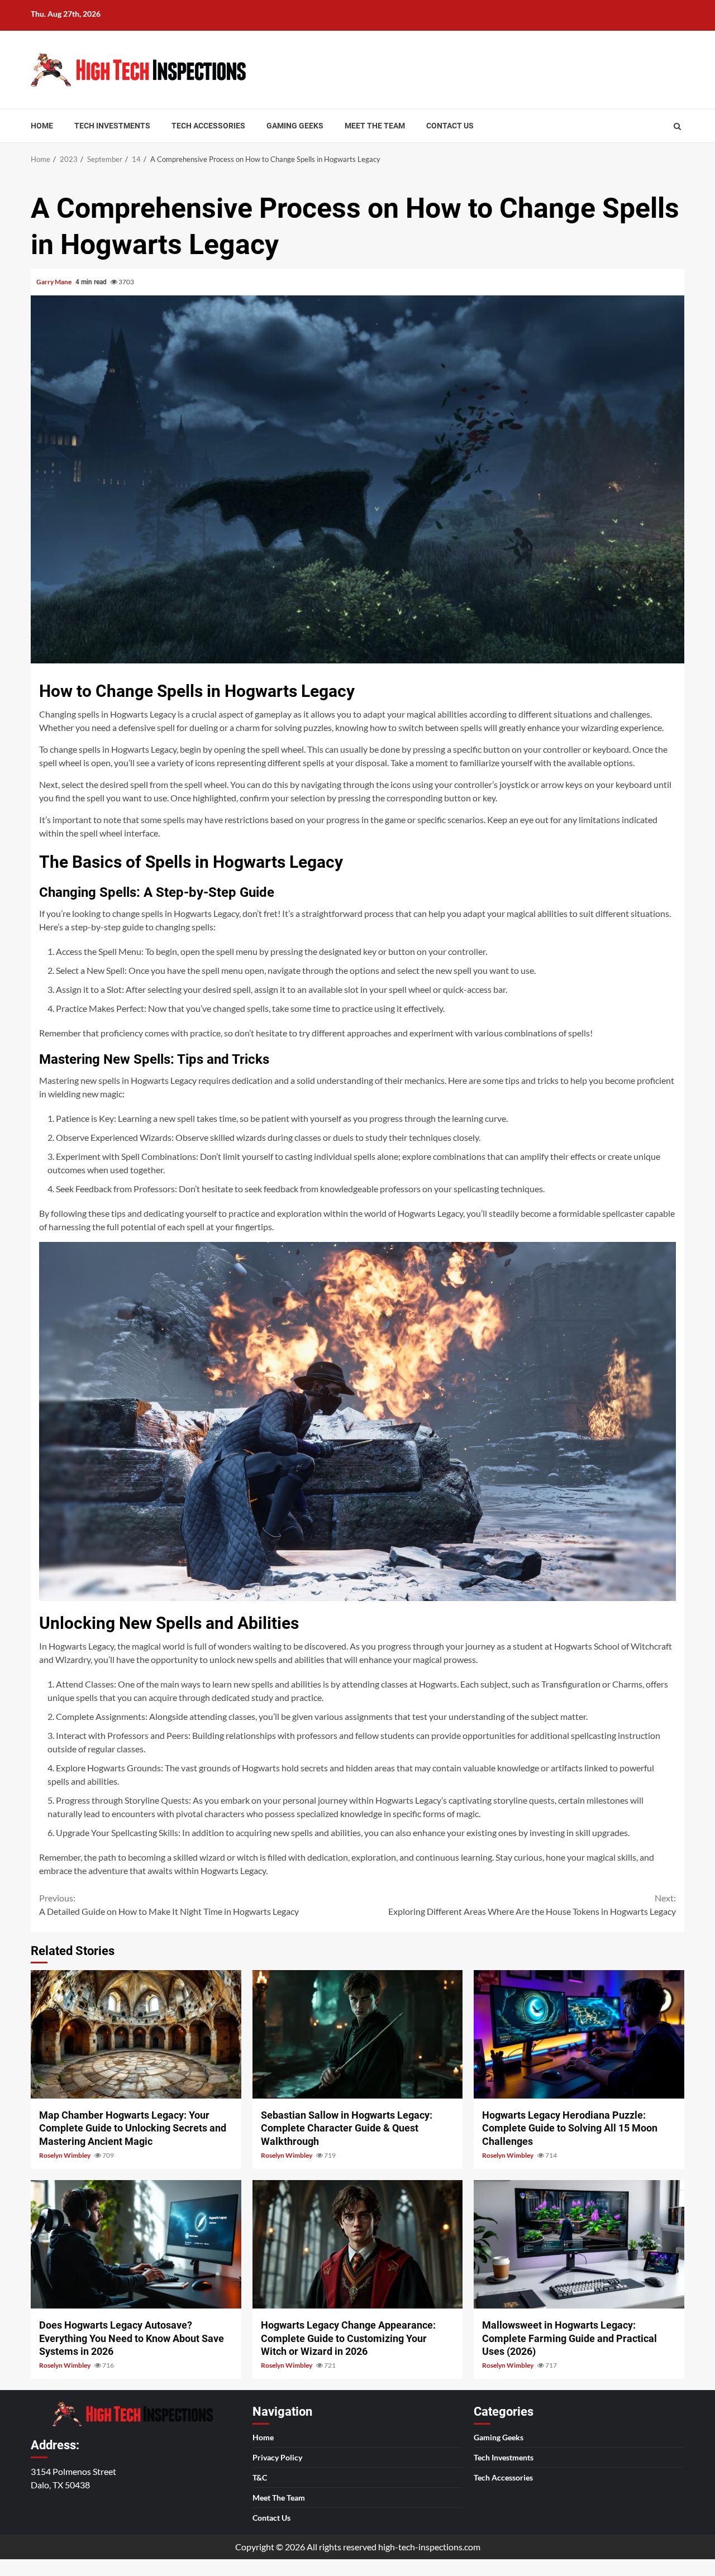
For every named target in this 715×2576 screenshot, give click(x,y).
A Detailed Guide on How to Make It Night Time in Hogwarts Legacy (169, 1904)
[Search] (677, 126)
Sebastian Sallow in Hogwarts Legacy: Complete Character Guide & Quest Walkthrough (358, 2034)
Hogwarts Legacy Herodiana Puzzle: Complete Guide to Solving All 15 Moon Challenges (579, 2034)
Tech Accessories (208, 126)
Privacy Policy (277, 2457)
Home (42, 126)
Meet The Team (375, 126)
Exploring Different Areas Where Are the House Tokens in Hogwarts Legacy (532, 1904)
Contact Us (450, 126)
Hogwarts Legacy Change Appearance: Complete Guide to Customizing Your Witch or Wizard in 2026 (358, 2244)
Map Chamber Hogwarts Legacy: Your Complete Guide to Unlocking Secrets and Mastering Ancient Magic (136, 2034)
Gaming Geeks (295, 126)
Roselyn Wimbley (65, 2155)
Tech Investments (112, 126)
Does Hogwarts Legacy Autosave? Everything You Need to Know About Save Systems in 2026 (136, 2244)
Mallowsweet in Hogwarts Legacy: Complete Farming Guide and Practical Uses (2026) (579, 2244)
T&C (260, 2477)
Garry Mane (54, 282)
